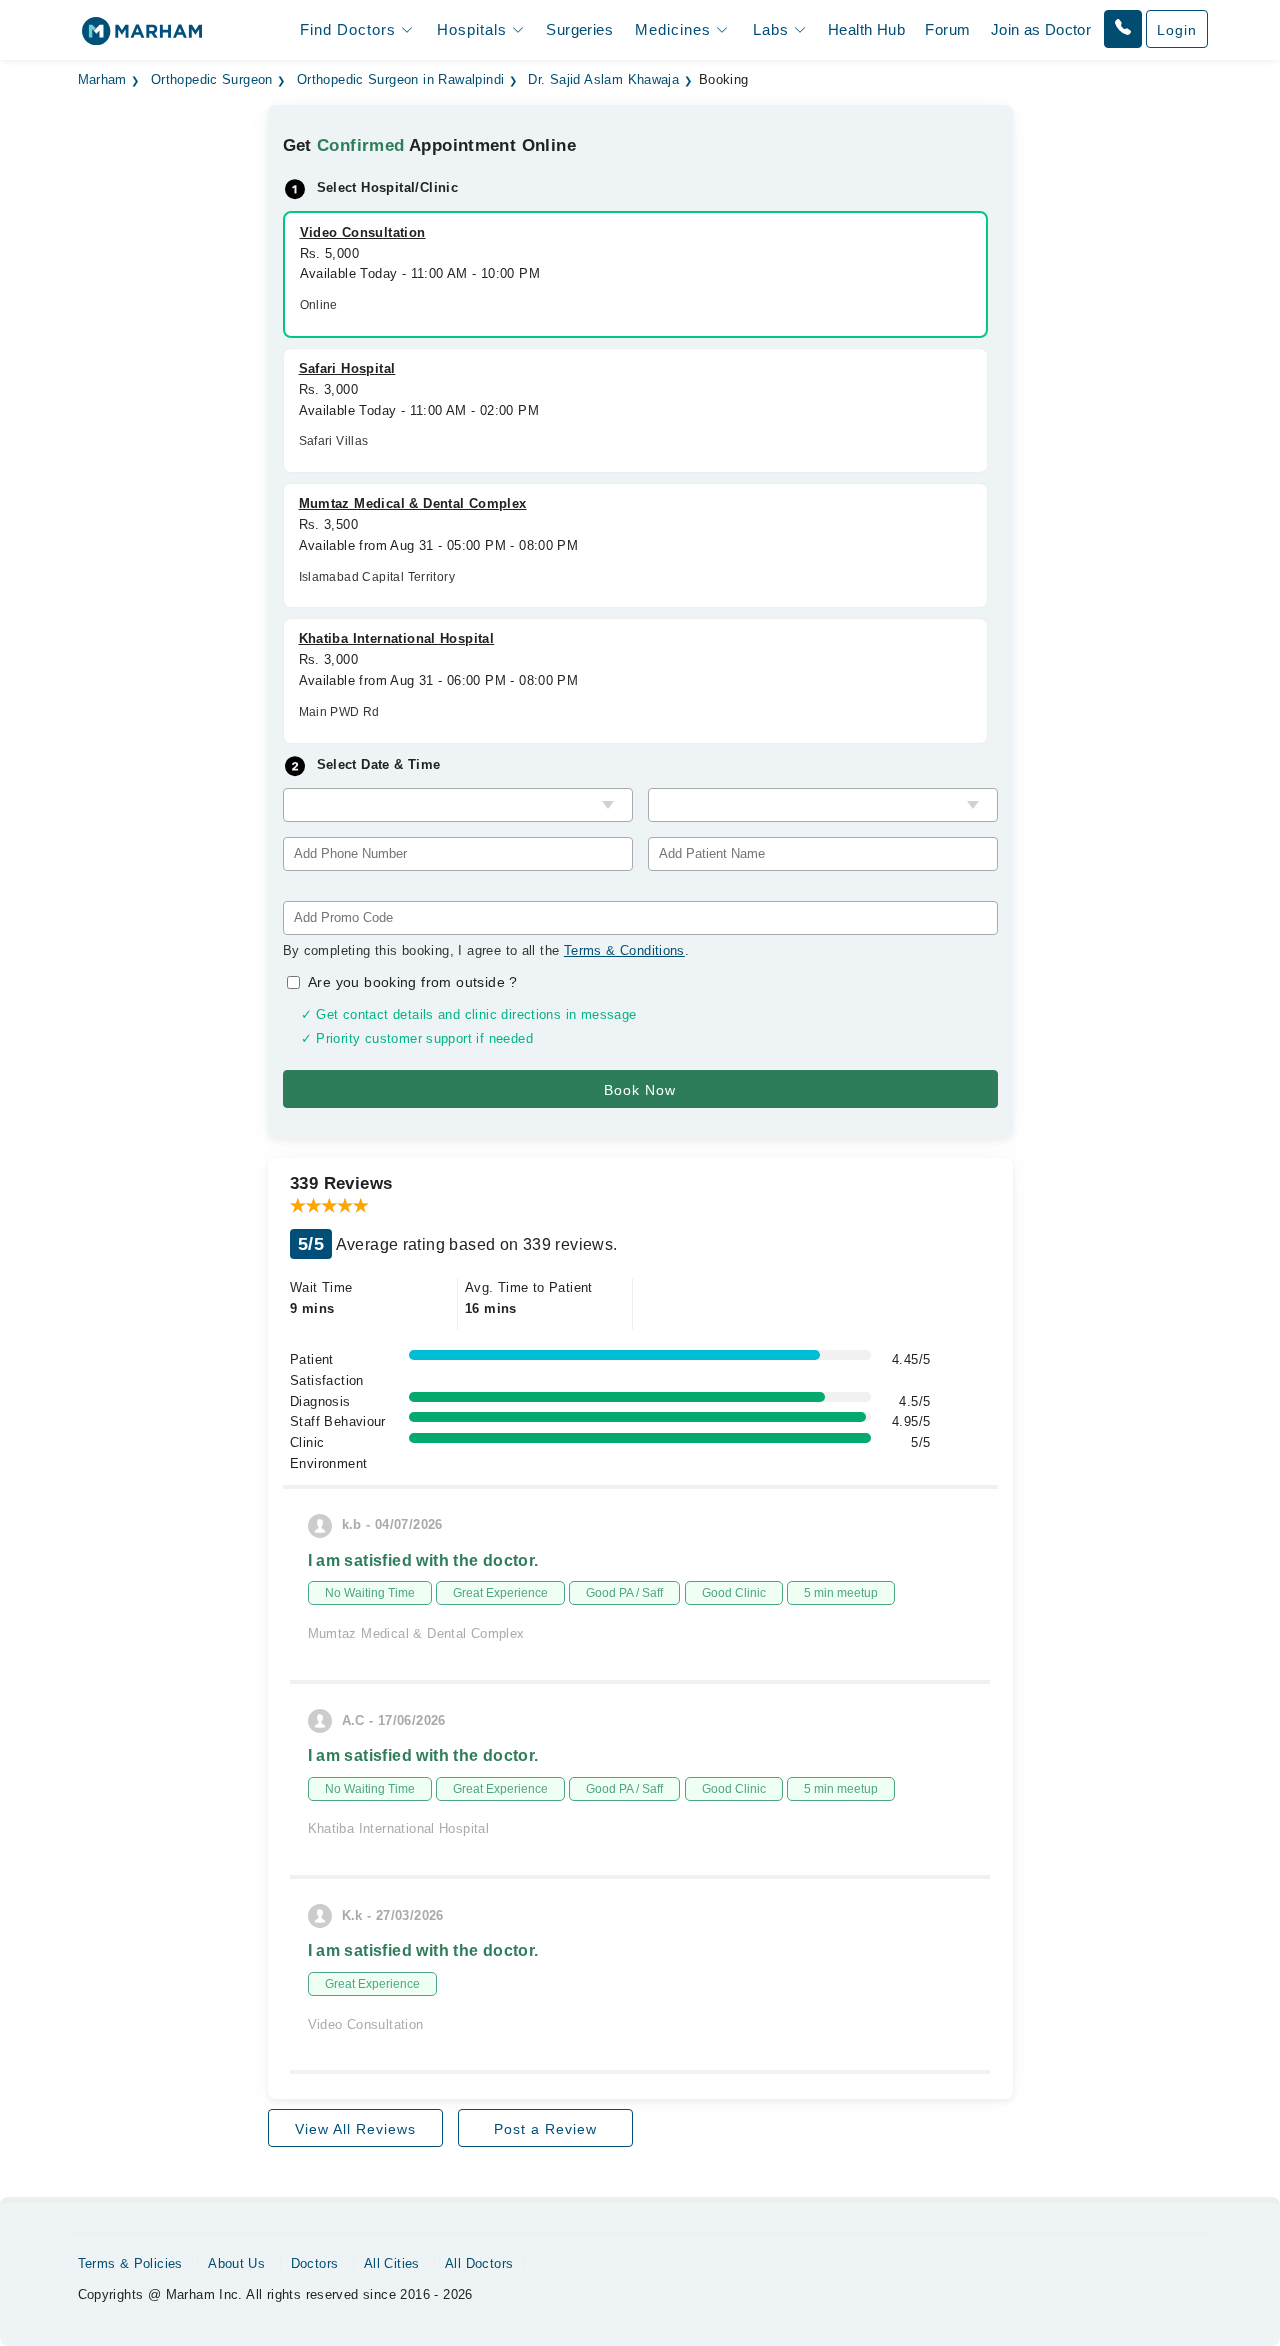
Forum (947, 29)
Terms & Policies (130, 2263)
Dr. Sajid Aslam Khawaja (603, 80)
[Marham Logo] (142, 37)
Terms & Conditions (624, 950)
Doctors (315, 2263)
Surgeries (579, 29)
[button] (1123, 29)
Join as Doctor (1041, 29)
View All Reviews (355, 2129)
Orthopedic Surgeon (212, 80)
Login (1177, 30)
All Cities (392, 2263)
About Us (236, 2263)
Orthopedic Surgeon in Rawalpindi (400, 80)
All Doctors (479, 2263)
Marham (102, 80)
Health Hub (866, 29)
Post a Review (545, 2129)
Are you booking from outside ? (413, 982)
